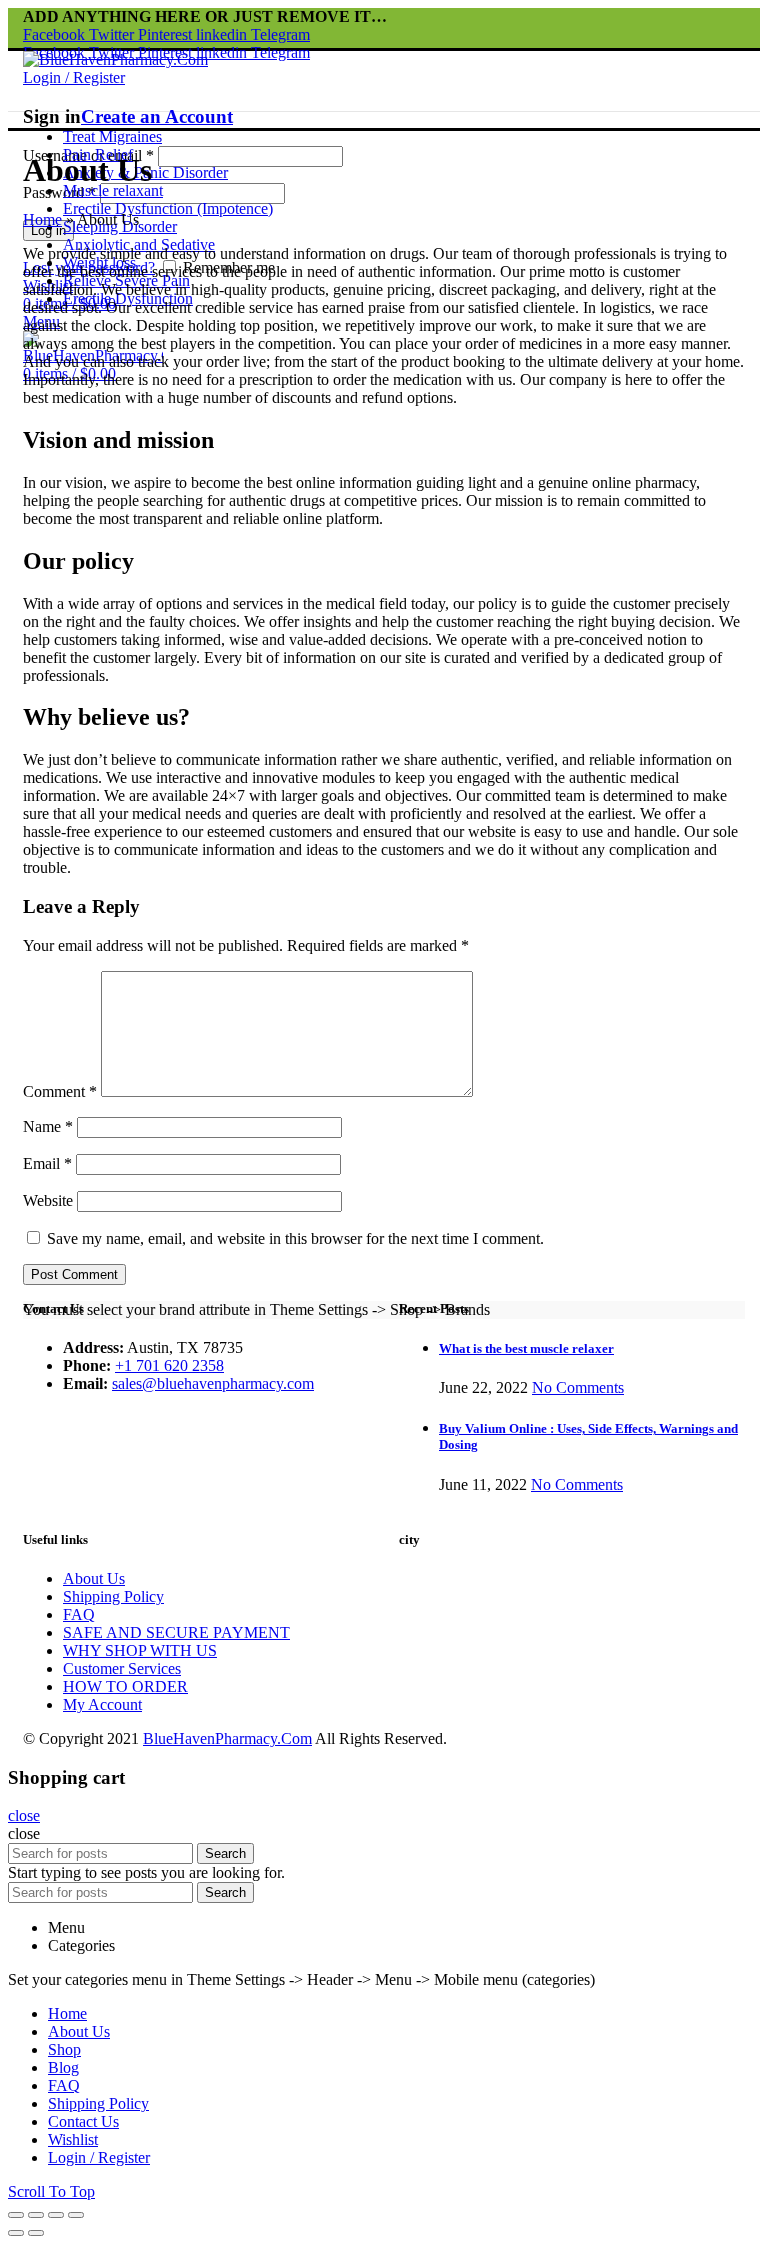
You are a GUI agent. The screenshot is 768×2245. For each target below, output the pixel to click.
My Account (102, 1704)
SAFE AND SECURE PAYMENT (176, 1632)
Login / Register (99, 2157)
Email (47, 1163)
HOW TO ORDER (125, 1686)
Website (48, 1200)
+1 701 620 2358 (169, 1365)
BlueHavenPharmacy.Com (227, 1738)
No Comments (578, 1387)
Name (48, 1126)
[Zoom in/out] (76, 2215)
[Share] (36, 2215)
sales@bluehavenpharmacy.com (213, 1383)
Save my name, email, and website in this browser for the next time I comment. (295, 1238)
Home (42, 219)
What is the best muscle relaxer (526, 1348)
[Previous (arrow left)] (16, 2233)
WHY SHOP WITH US (140, 1650)
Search (225, 1853)
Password (59, 192)
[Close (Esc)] (16, 2215)
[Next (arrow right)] (36, 2233)
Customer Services (122, 1668)
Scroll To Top (51, 2191)
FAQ (79, 1614)
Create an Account (157, 116)
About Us (94, 1578)
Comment (60, 1091)
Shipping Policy (113, 1596)
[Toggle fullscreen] (56, 2215)
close (24, 1815)
